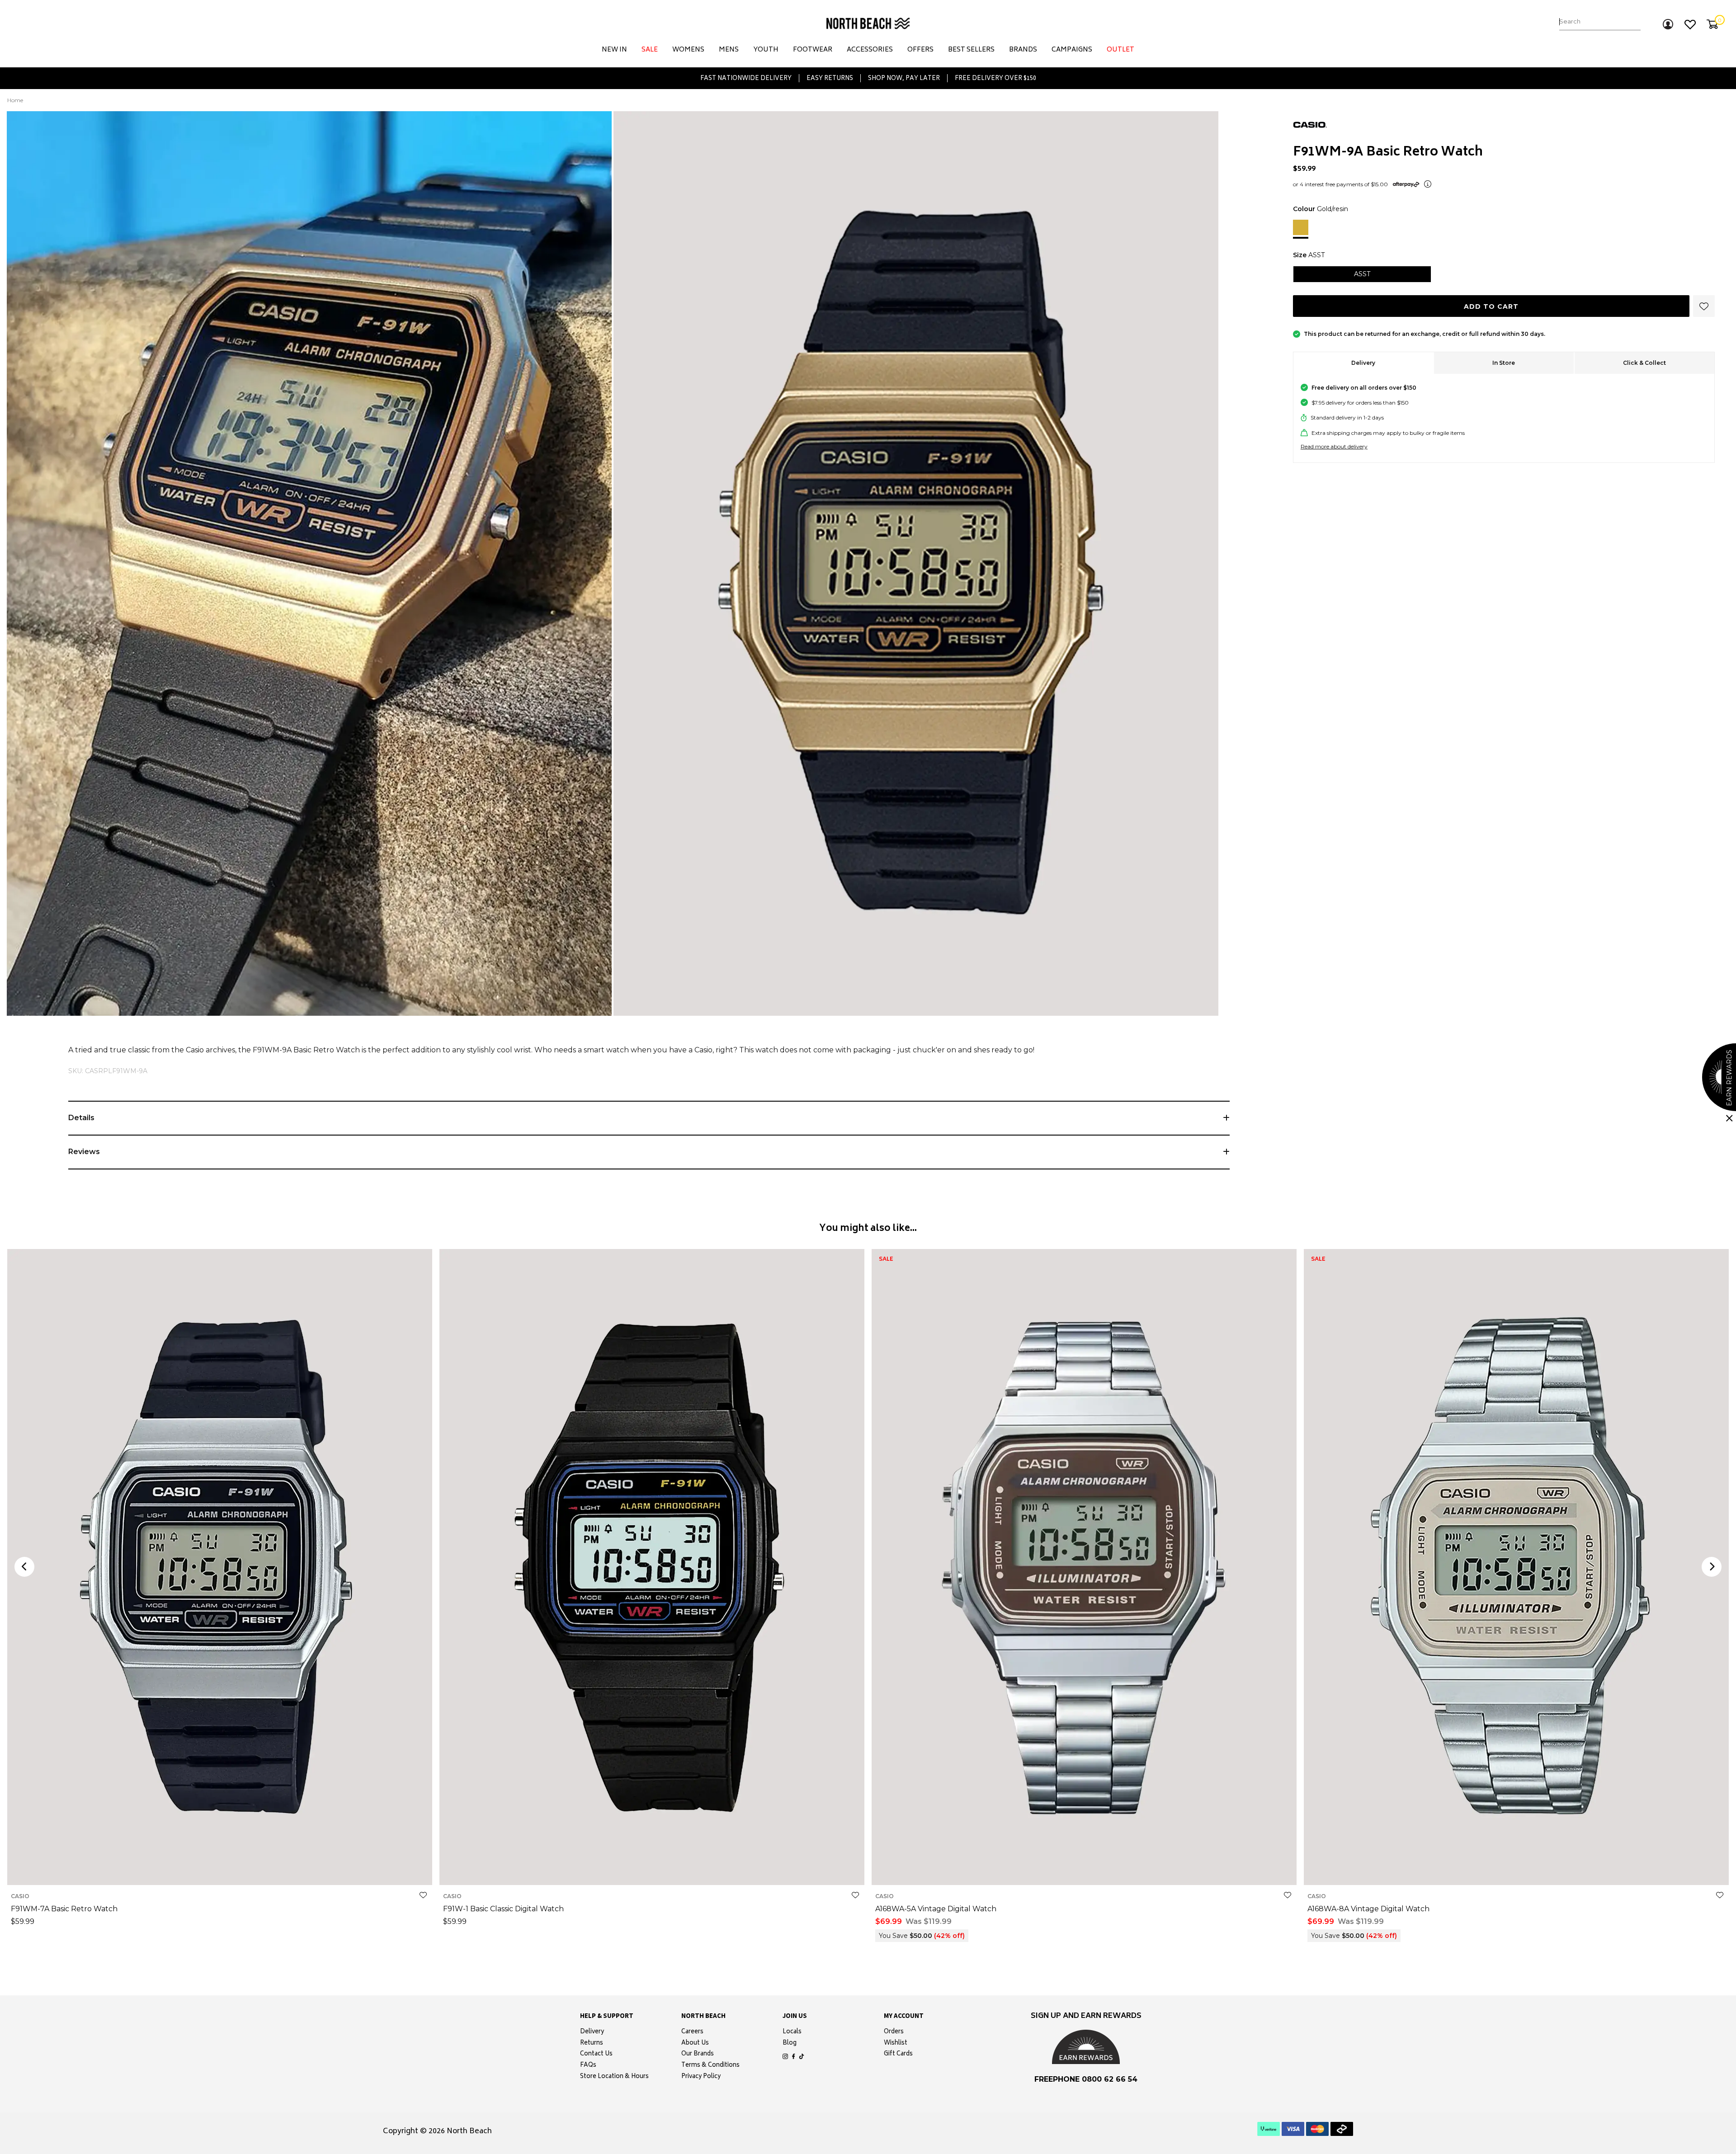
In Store (1504, 363)
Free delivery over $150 (995, 78)
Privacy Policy (701, 2077)
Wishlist (896, 2044)
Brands (1023, 50)
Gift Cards (898, 2055)
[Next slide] (1712, 1567)
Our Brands (698, 2055)
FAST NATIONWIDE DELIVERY (746, 78)
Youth (766, 50)
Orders (894, 2032)
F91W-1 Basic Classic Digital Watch (503, 1909)
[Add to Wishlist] (423, 1895)
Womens (688, 50)
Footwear (813, 50)
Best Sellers (971, 50)
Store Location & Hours (614, 2077)
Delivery (1363, 363)
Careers (692, 2032)
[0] (1712, 24)
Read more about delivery (1334, 446)
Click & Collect (1644, 363)
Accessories (870, 50)
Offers (920, 50)
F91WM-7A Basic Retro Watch (64, 1909)
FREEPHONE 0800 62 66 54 (1086, 2079)
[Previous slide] (24, 1567)
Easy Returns (830, 78)
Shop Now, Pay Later (904, 78)
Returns (592, 2044)
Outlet (1120, 50)
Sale (650, 50)
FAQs (588, 2066)
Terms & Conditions (710, 2066)
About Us (695, 2044)
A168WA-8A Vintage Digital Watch (1368, 1909)
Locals (792, 2032)
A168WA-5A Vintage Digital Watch (936, 1909)
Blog (790, 2044)
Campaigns (1072, 50)
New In (614, 50)
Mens (729, 50)
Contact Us (596, 2055)
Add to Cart (1491, 306)
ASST (220, 1872)
